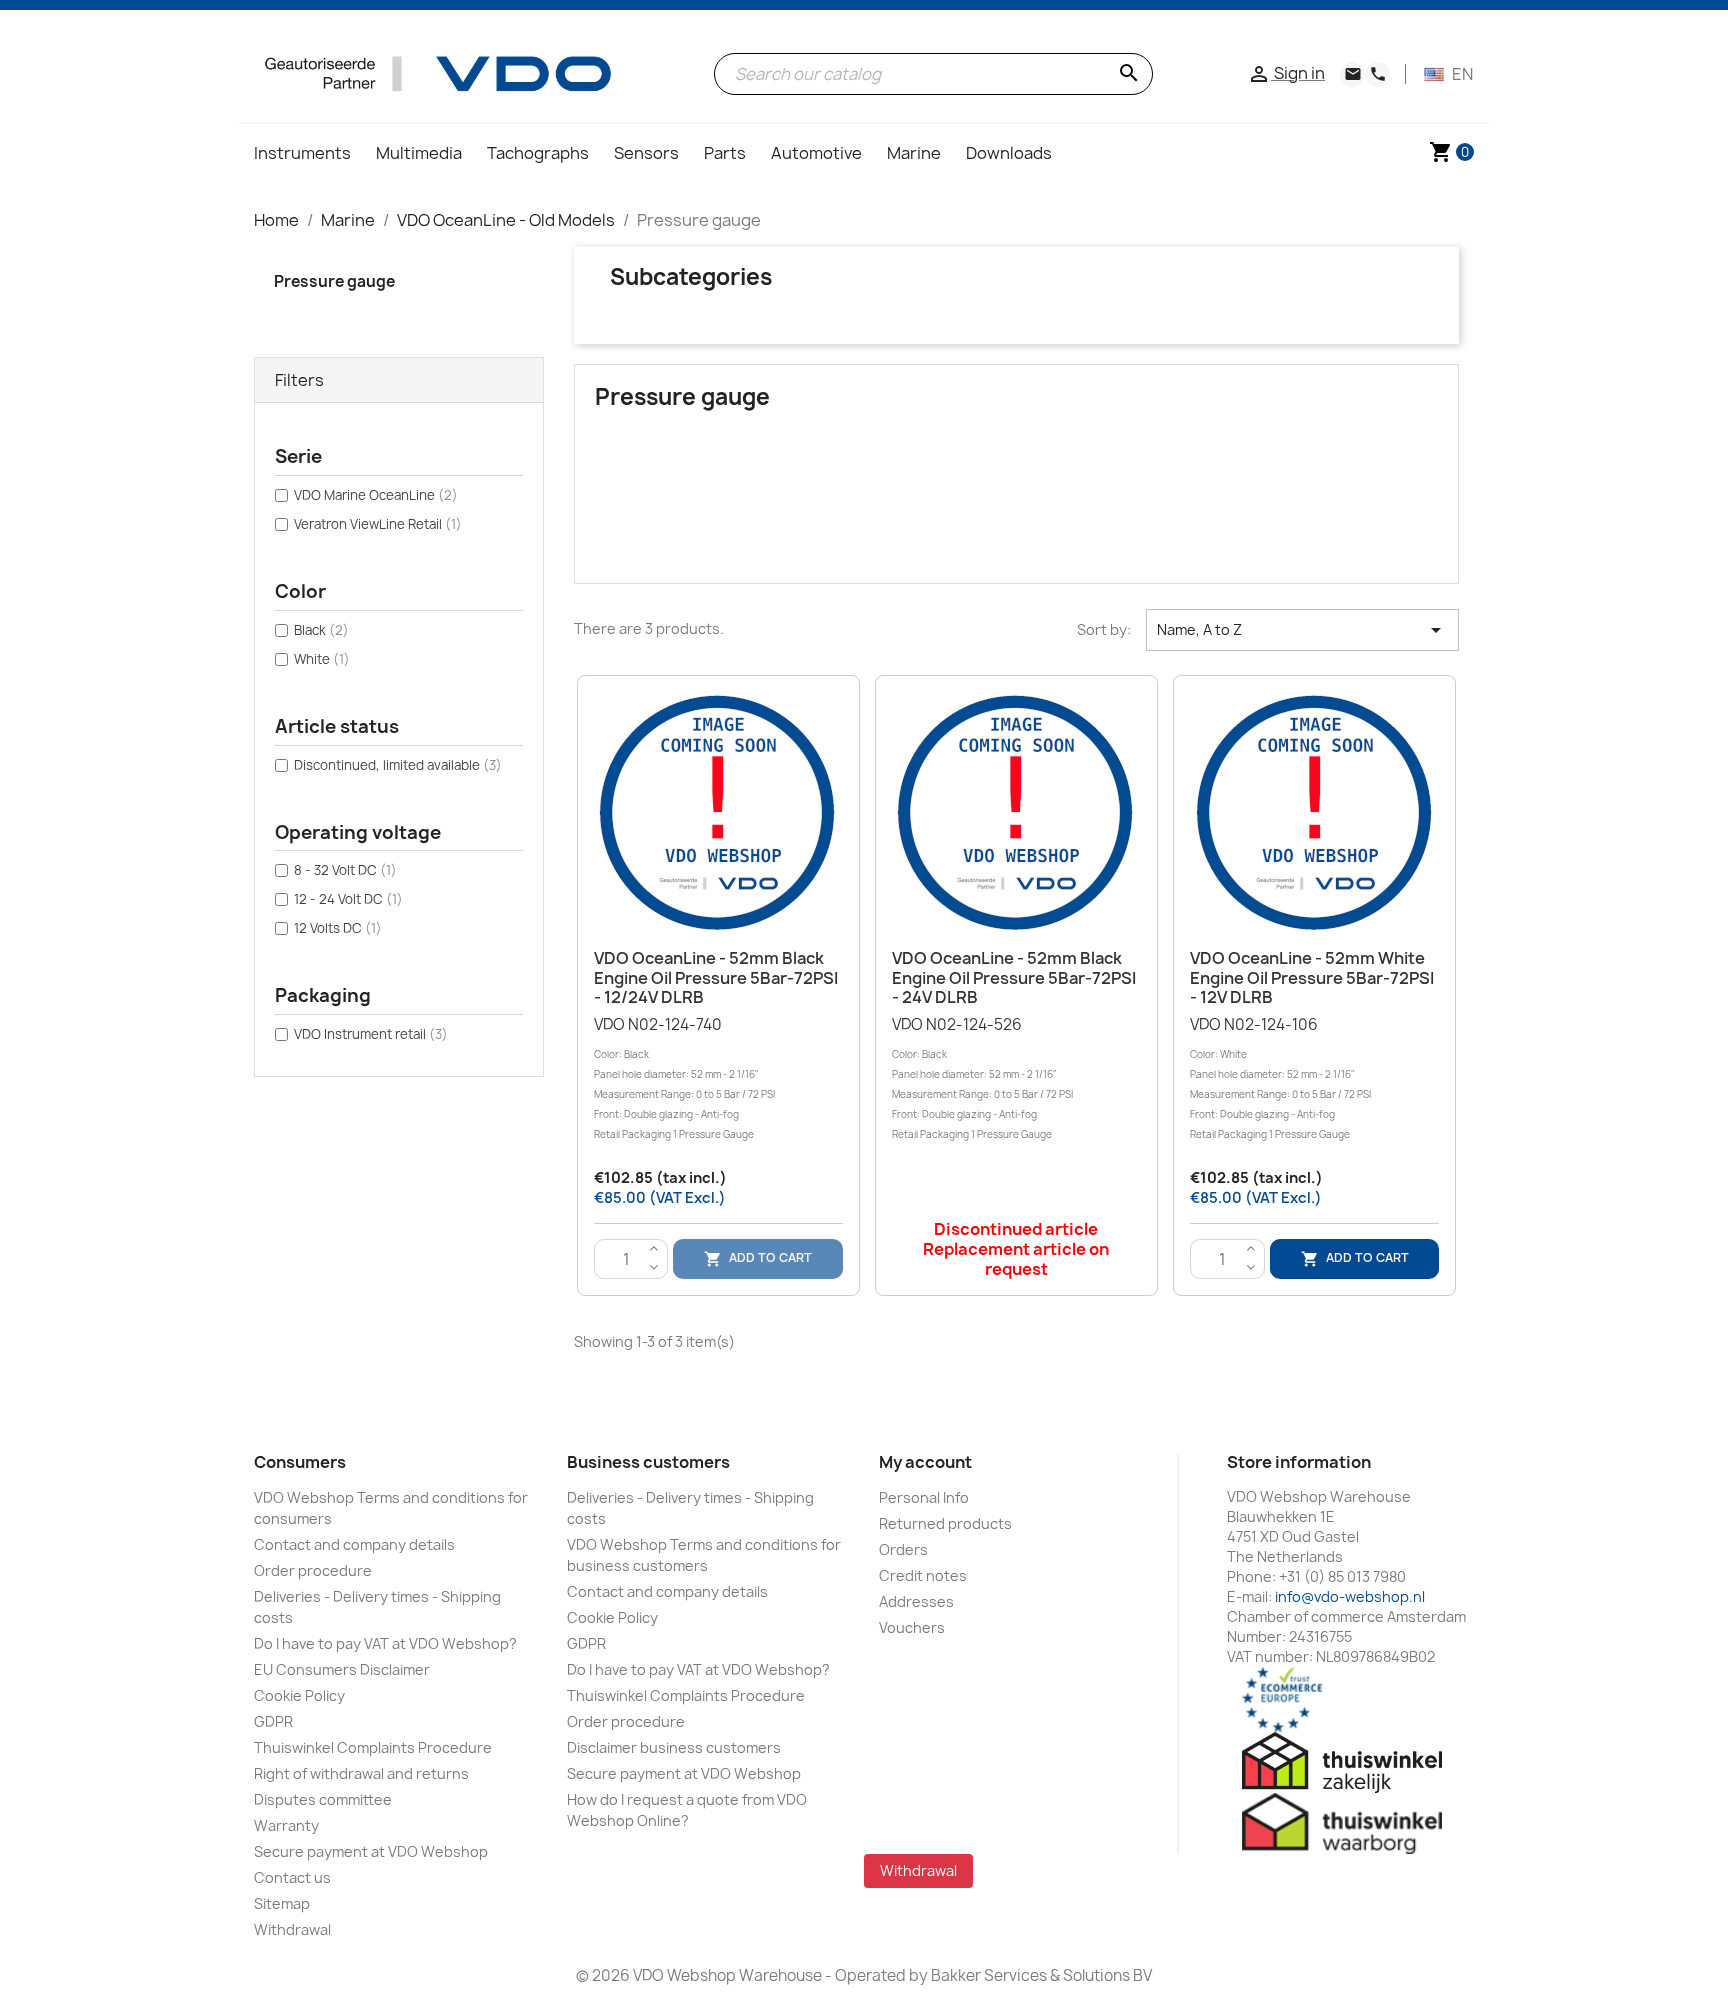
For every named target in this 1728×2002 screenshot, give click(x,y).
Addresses (916, 1601)
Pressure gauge (334, 281)
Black (321, 630)
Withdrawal (292, 1929)
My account (925, 1462)
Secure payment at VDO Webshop (371, 1851)
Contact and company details (354, 1544)
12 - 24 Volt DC (348, 899)
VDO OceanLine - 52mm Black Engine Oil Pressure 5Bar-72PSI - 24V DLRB (1014, 978)
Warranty (286, 1825)
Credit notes (923, 1575)
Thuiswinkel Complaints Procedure (373, 1747)
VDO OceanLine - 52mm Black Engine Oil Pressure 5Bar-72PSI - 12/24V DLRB (716, 978)
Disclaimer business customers (674, 1747)
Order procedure (313, 1570)
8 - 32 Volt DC (345, 870)
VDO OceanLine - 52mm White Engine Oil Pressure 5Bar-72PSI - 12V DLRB (1312, 978)
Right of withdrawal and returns (361, 1773)
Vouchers (912, 1627)
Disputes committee (323, 1799)
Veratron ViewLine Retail (378, 524)
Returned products (945, 1523)
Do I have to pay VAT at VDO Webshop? (385, 1643)
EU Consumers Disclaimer (342, 1669)
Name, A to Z (1302, 630)
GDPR (273, 1721)
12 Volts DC (338, 928)
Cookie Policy (299, 1695)
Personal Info (924, 1497)
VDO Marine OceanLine (376, 495)
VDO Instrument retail (371, 1034)
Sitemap (282, 1903)
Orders (903, 1549)
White (322, 659)
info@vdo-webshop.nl (1350, 1596)
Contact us (292, 1877)
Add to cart (758, 1258)
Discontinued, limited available (398, 765)
